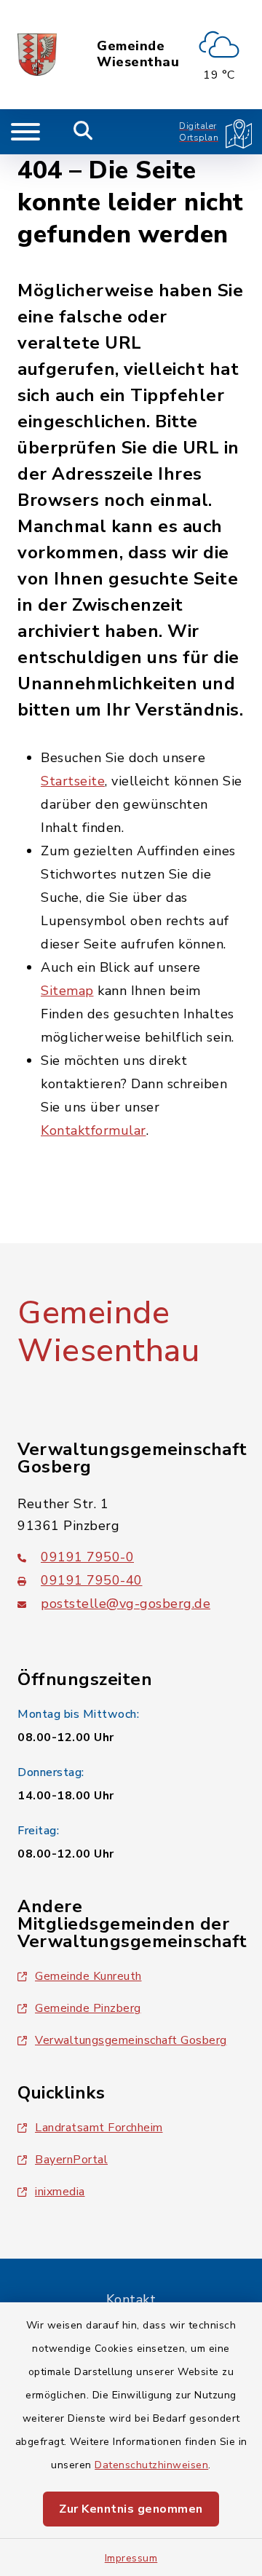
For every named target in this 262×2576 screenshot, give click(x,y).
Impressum (131, 2558)
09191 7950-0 (87, 1557)
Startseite (73, 781)
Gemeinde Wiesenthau (138, 54)
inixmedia (60, 2192)
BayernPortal (71, 2160)
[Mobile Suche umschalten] (83, 132)
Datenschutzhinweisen (151, 2465)
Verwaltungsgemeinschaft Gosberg (131, 2040)
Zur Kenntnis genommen (131, 2509)
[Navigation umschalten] (25, 132)
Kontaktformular (94, 1130)
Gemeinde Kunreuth (88, 1976)
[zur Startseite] (37, 55)
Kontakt (131, 2299)
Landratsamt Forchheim (99, 2128)
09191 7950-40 (92, 1580)
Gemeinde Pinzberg (88, 2008)
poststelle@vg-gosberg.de (126, 1604)
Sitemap (67, 991)
